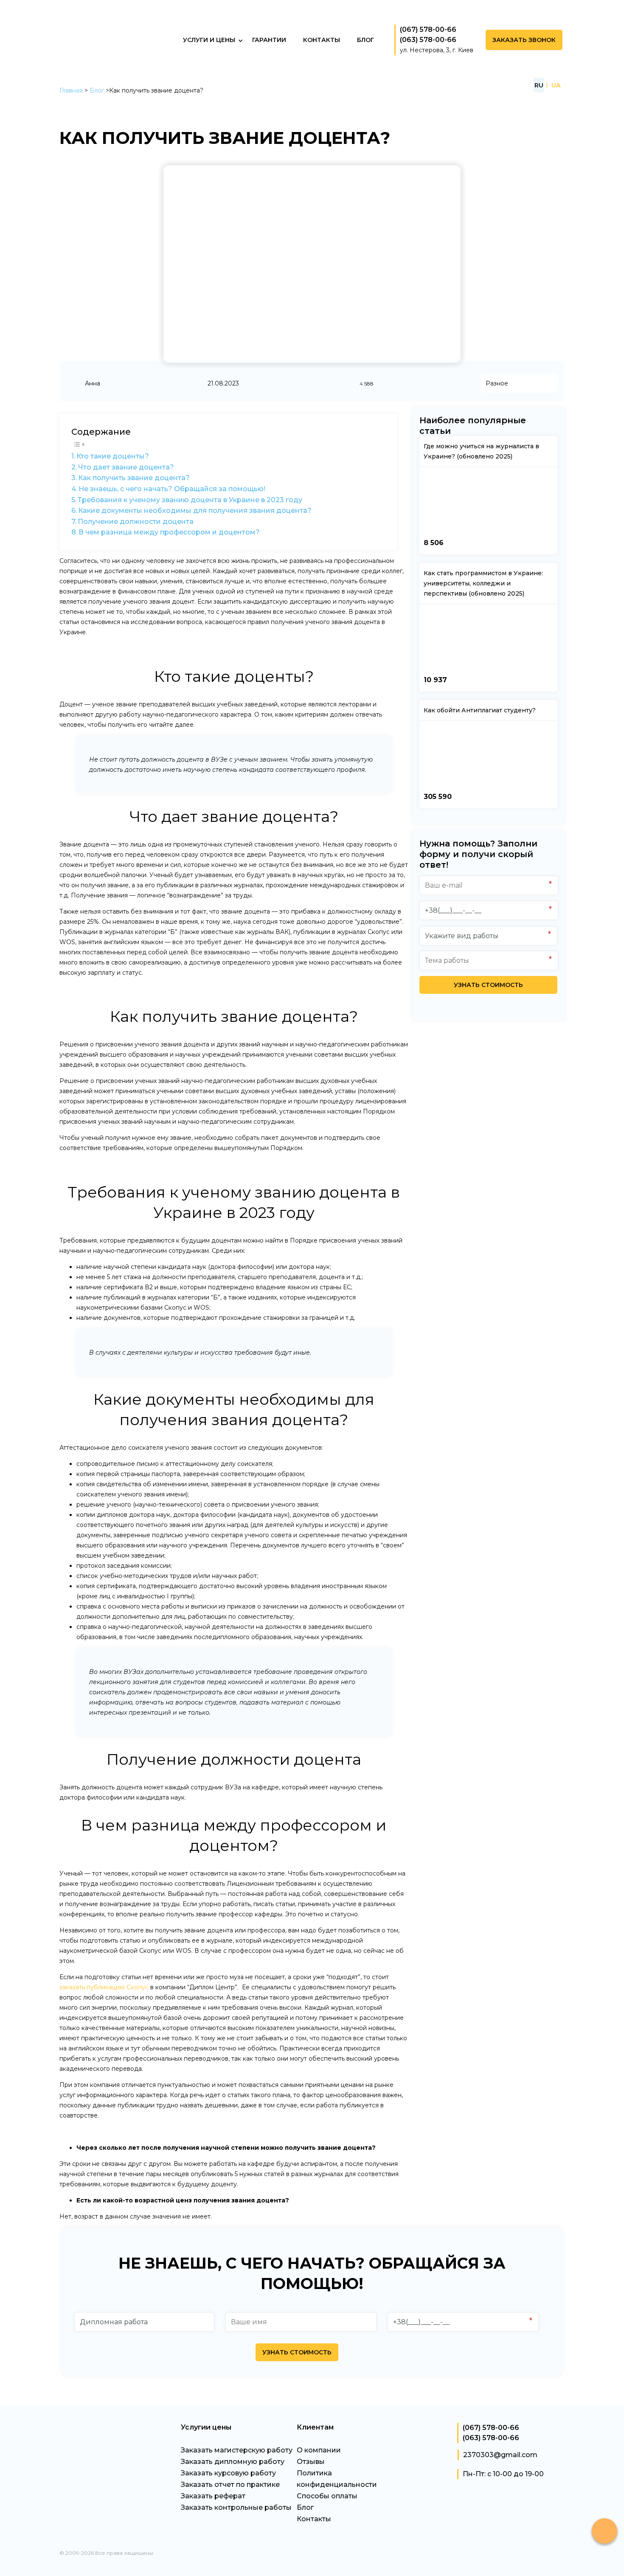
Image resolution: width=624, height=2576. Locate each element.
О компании (319, 2450)
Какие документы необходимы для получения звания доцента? (195, 510)
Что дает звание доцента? (126, 467)
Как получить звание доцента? (134, 478)
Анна (93, 383)
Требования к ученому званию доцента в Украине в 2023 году (190, 500)
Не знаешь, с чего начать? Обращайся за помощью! (172, 489)
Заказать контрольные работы (236, 2507)
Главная (71, 90)
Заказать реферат (213, 2496)
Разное (497, 383)
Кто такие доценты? (113, 456)
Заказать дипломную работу (233, 2462)
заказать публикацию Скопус (104, 1987)
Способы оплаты (327, 2496)
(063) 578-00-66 (428, 40)
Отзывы (311, 2462)
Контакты (314, 2519)
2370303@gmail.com (500, 2455)
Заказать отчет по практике (230, 2485)
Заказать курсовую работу (228, 2473)
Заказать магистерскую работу (237, 2450)
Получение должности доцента (136, 522)
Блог (97, 90)
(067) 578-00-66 (428, 30)
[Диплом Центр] (125, 68)
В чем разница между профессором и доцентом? (169, 532)
